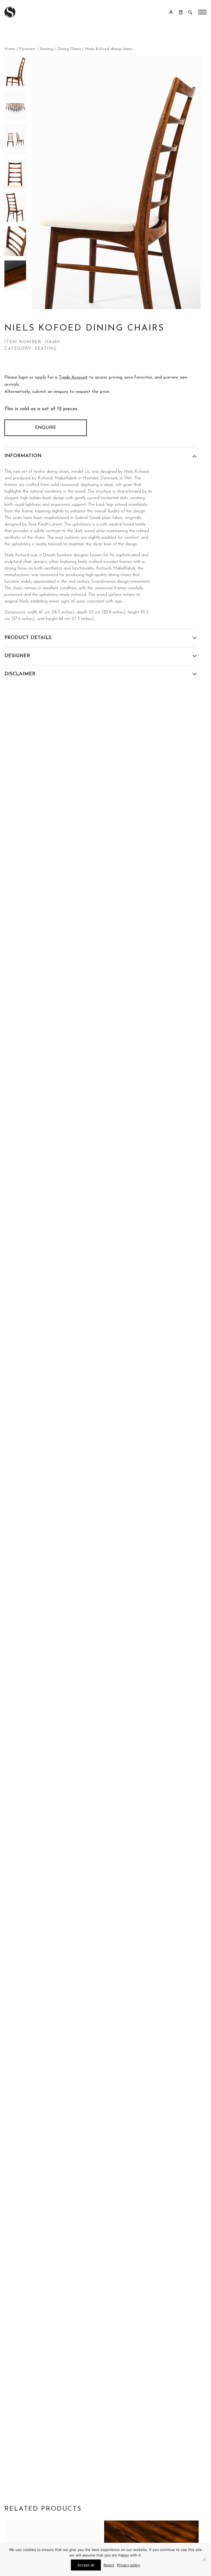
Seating (46, 49)
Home (10, 49)
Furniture (27, 49)
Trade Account (73, 377)
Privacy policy (129, 2565)
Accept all (86, 2565)
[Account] (171, 12)
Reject (109, 2565)
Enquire (46, 428)
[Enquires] (181, 12)
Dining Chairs (69, 49)
